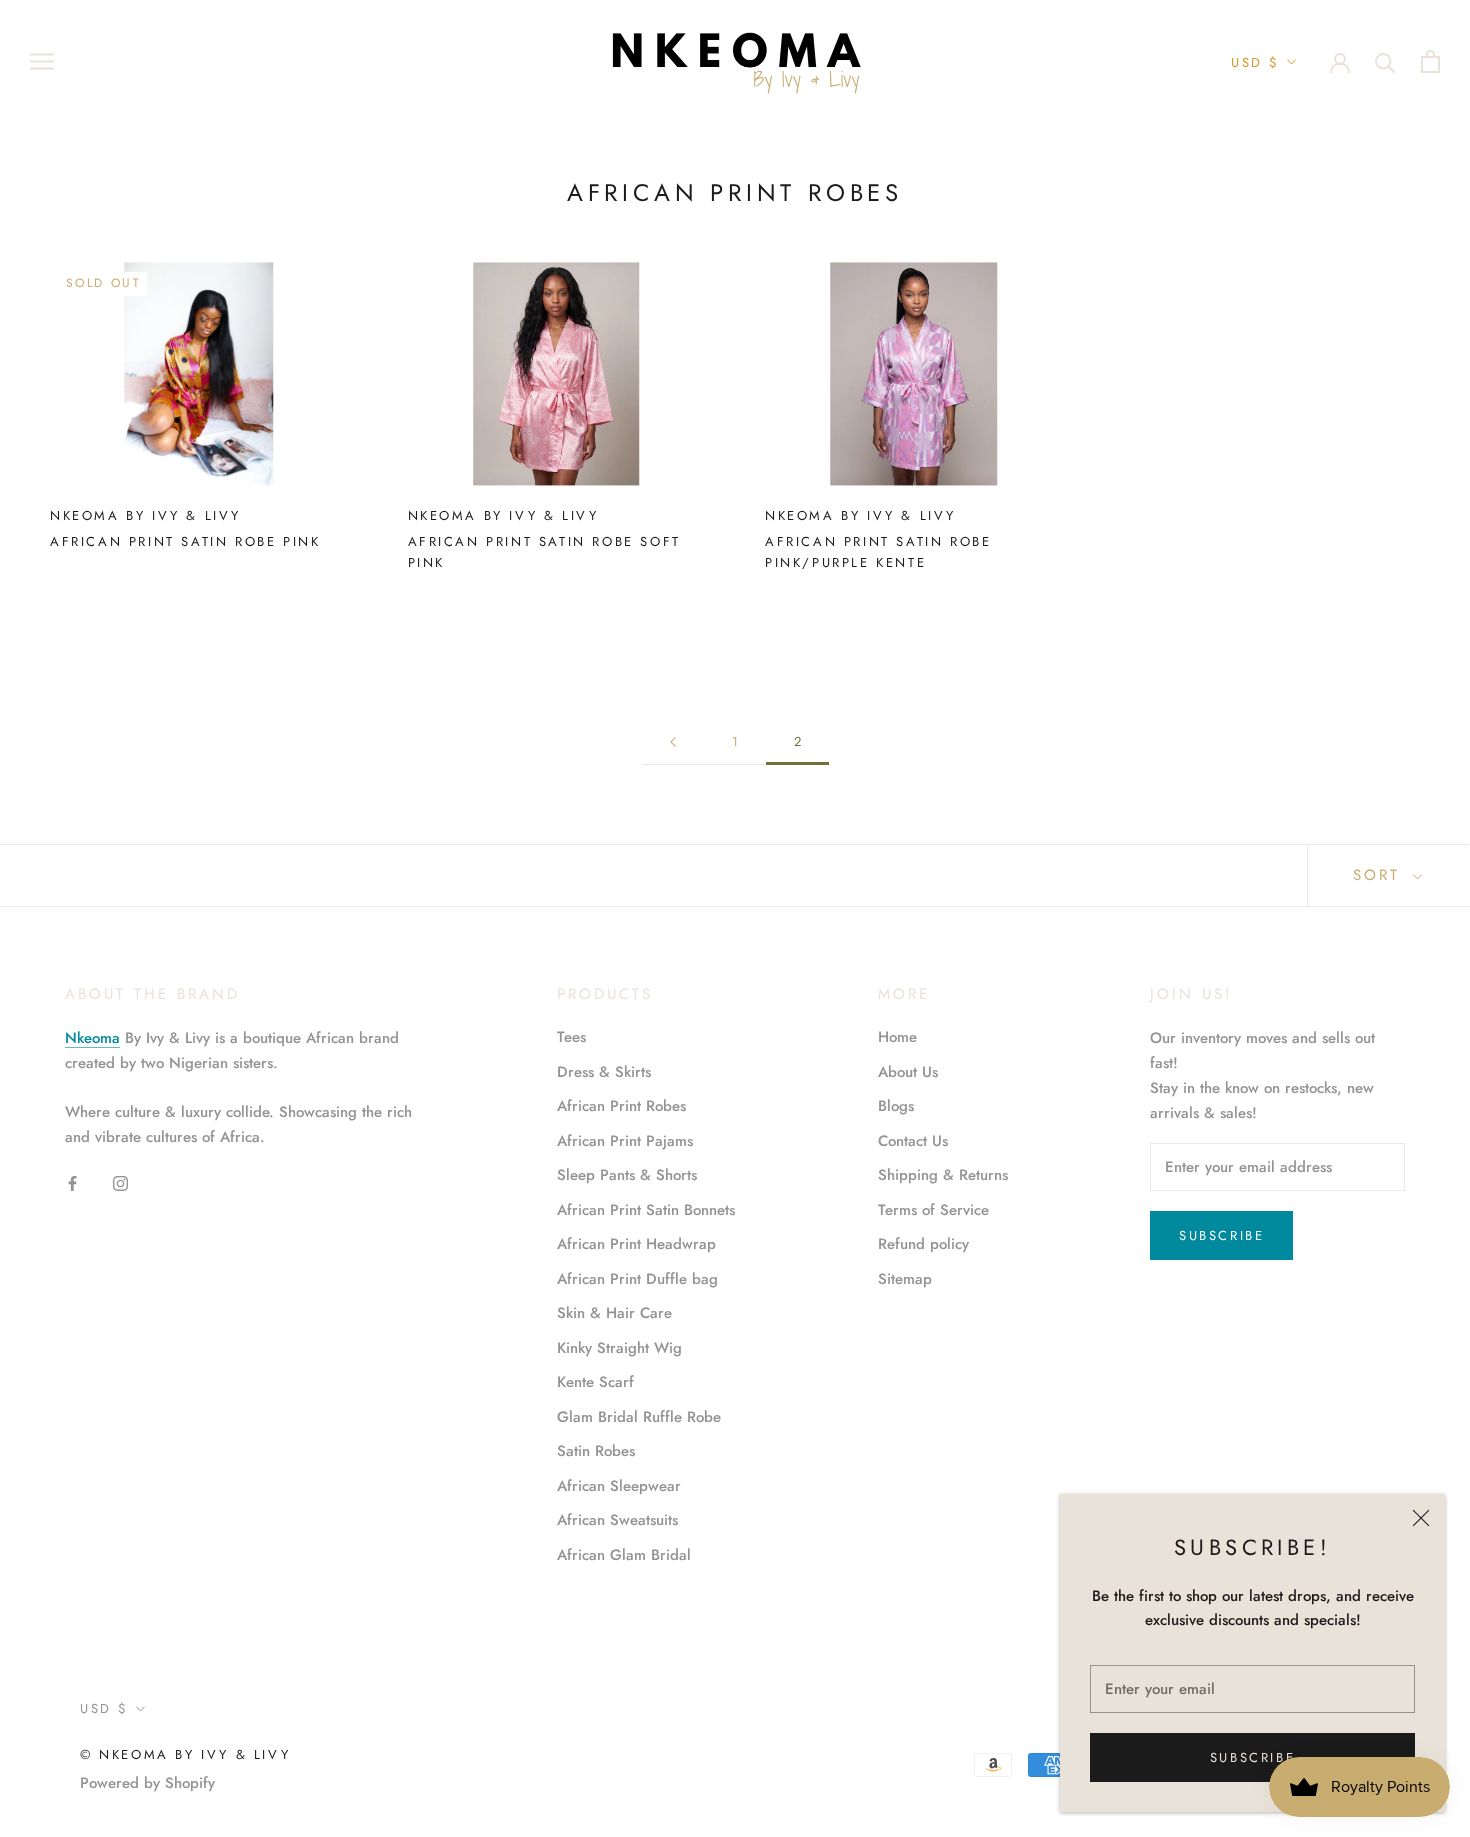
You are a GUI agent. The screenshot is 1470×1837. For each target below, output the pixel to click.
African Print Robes (621, 1106)
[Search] (1385, 61)
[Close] (1421, 1518)
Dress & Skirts (604, 1072)
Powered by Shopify (147, 1783)
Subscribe (1252, 1757)
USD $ (1255, 62)
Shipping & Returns (943, 1175)
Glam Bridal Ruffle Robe (639, 1417)
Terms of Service (933, 1210)
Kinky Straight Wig (619, 1348)
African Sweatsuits (617, 1520)
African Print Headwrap (636, 1244)
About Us (908, 1072)
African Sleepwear (619, 1486)
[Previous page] (673, 742)
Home (897, 1037)
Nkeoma (92, 1038)
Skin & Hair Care (614, 1313)
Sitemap (905, 1279)
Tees (571, 1037)
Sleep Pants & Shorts (627, 1175)
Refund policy (923, 1244)
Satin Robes (596, 1451)
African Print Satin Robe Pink (185, 541)
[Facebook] (72, 1181)
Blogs (896, 1106)
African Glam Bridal (624, 1555)
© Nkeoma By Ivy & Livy (185, 1754)
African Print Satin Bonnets (646, 1210)
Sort (1380, 875)
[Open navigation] (42, 61)
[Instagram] (120, 1181)
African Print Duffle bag (637, 1279)
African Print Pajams (625, 1141)
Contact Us (913, 1141)
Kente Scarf (595, 1382)
